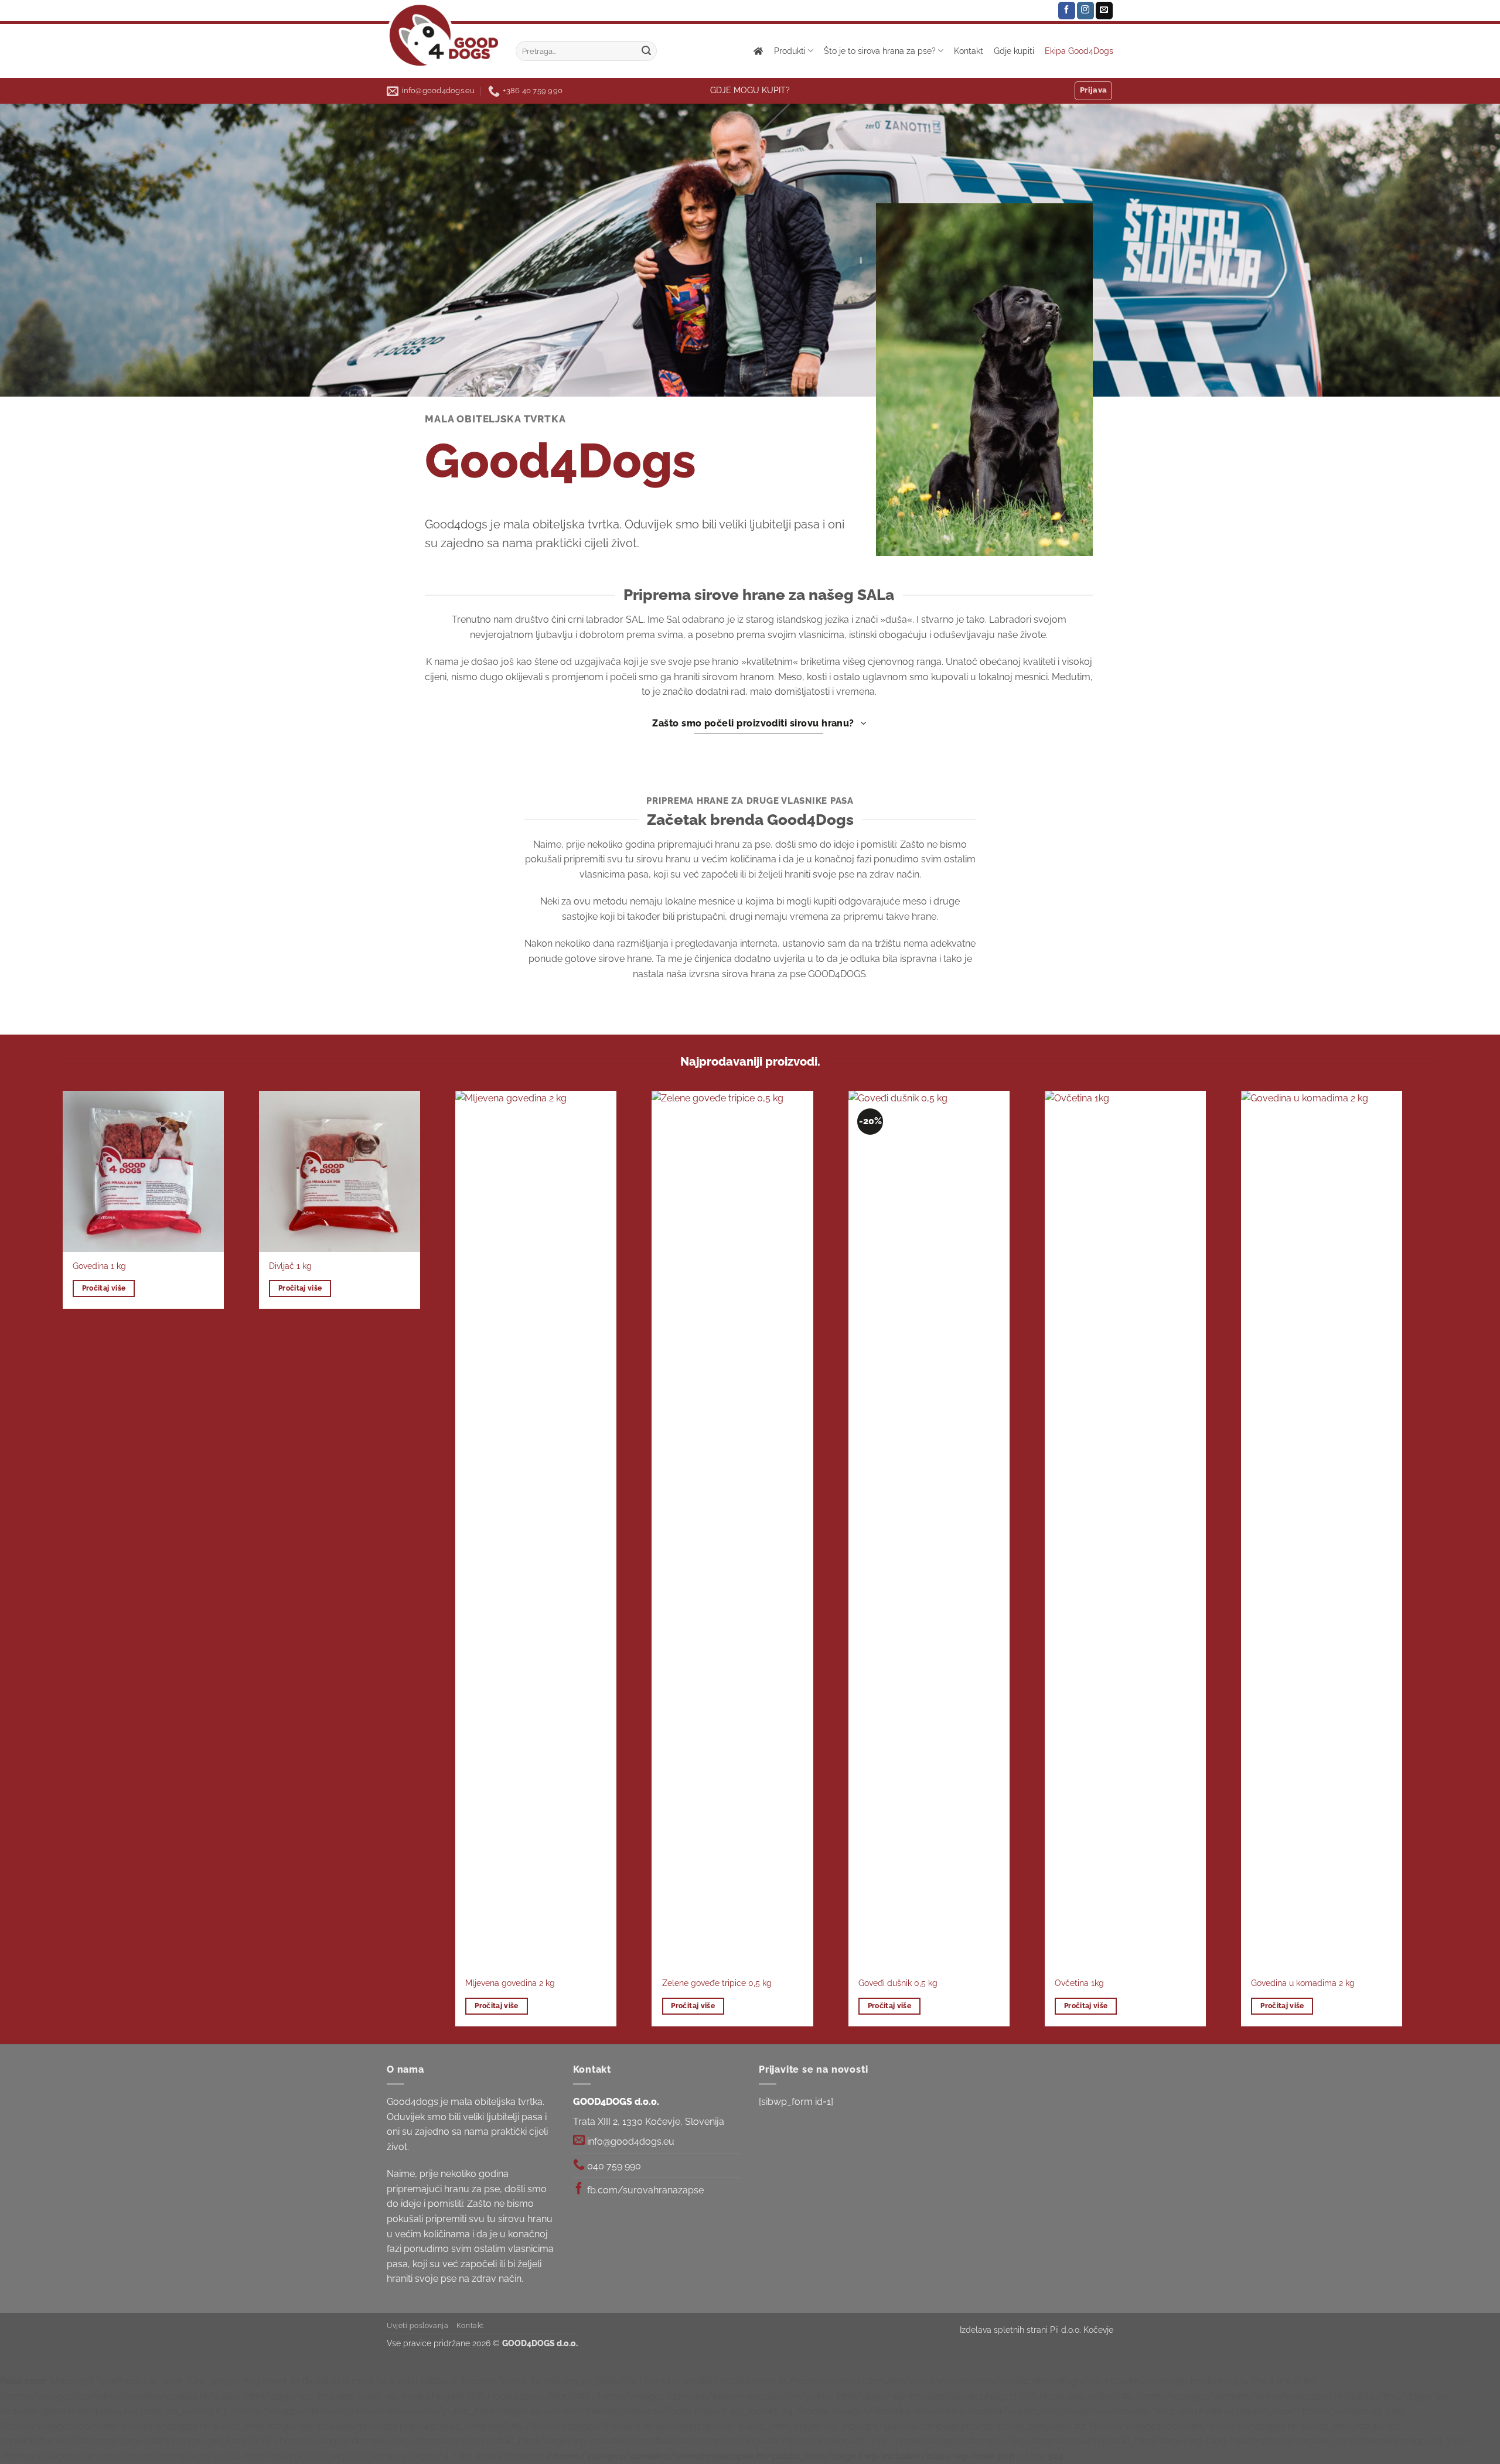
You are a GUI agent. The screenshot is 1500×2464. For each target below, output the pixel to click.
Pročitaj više (104, 1288)
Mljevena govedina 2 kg (510, 1983)
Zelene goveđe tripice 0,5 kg (717, 1983)
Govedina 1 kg (99, 1266)
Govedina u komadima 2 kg (1303, 1983)
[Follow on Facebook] (1067, 11)
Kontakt (969, 51)
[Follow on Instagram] (1085, 11)
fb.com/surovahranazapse (644, 2190)
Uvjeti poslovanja (417, 2325)
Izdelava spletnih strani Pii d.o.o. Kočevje (1037, 2330)
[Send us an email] (1104, 11)
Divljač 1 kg (290, 1266)
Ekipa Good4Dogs (1079, 51)
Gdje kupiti (1014, 51)
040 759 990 (613, 2166)
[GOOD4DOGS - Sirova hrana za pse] (442, 35)
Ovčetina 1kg (1079, 1983)
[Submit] (646, 51)
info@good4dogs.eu (630, 2142)
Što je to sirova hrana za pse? (880, 51)
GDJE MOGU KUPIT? (750, 90)
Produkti (790, 51)
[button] (1094, 91)
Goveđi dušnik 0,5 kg (898, 1983)
